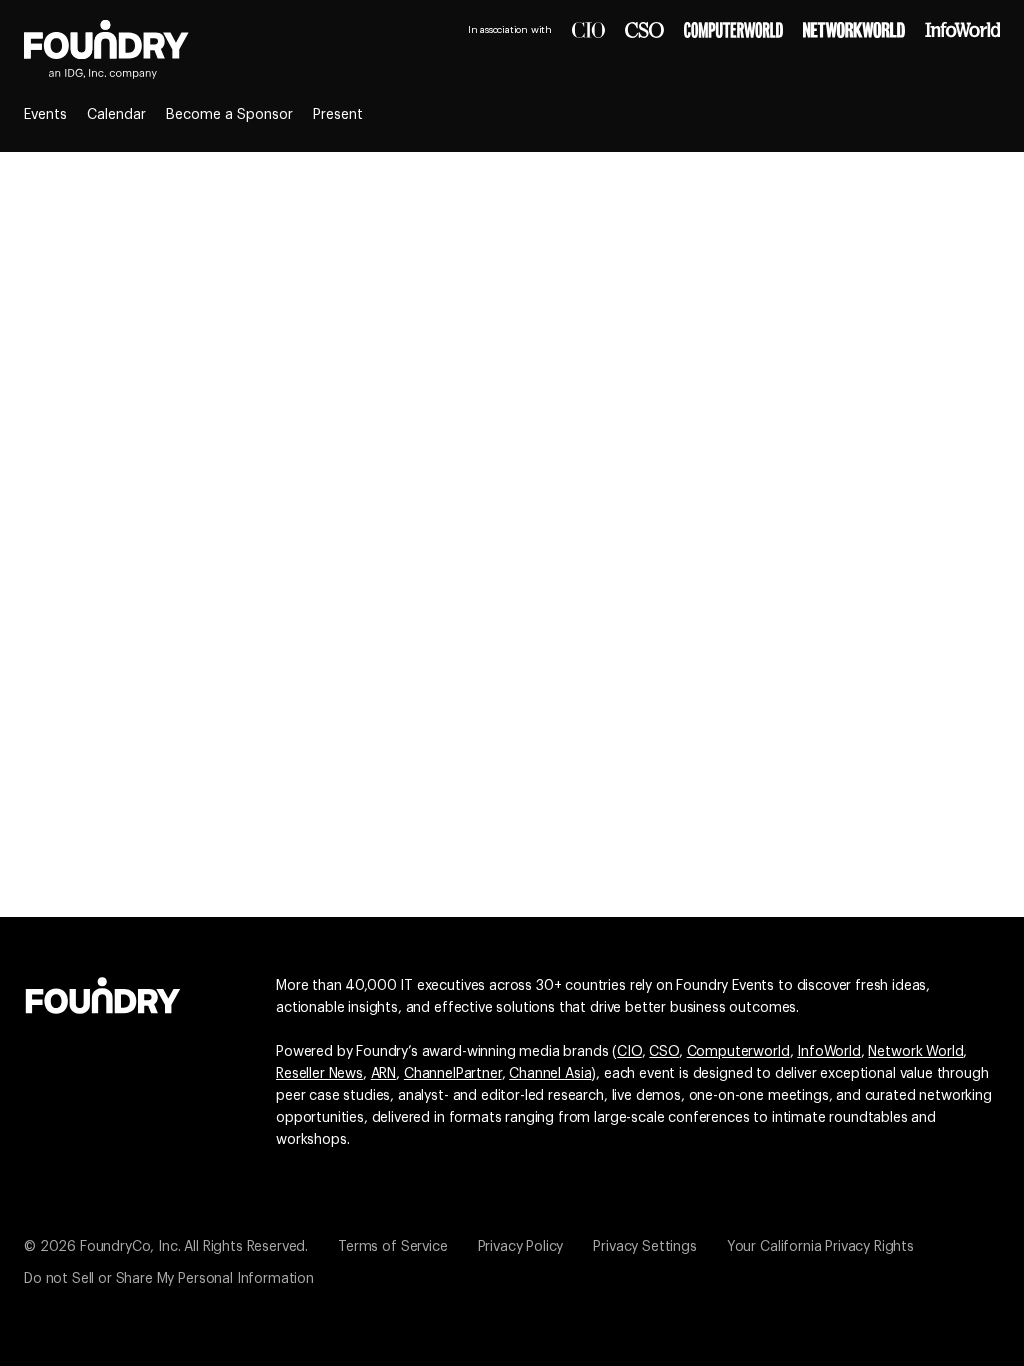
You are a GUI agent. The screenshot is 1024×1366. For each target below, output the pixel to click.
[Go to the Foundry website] (103, 993)
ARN (384, 1074)
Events (45, 115)
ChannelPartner (453, 1074)
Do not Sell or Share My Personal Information (169, 1279)
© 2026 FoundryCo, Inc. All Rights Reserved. (166, 1247)
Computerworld (738, 1052)
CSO (664, 1052)
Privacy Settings (644, 1247)
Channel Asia (550, 1074)
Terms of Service (392, 1247)
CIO (629, 1052)
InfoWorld (829, 1052)
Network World (915, 1052)
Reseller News (319, 1074)
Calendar (116, 115)
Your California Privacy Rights (820, 1247)
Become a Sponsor (229, 115)
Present (338, 115)
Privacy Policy (521, 1247)
